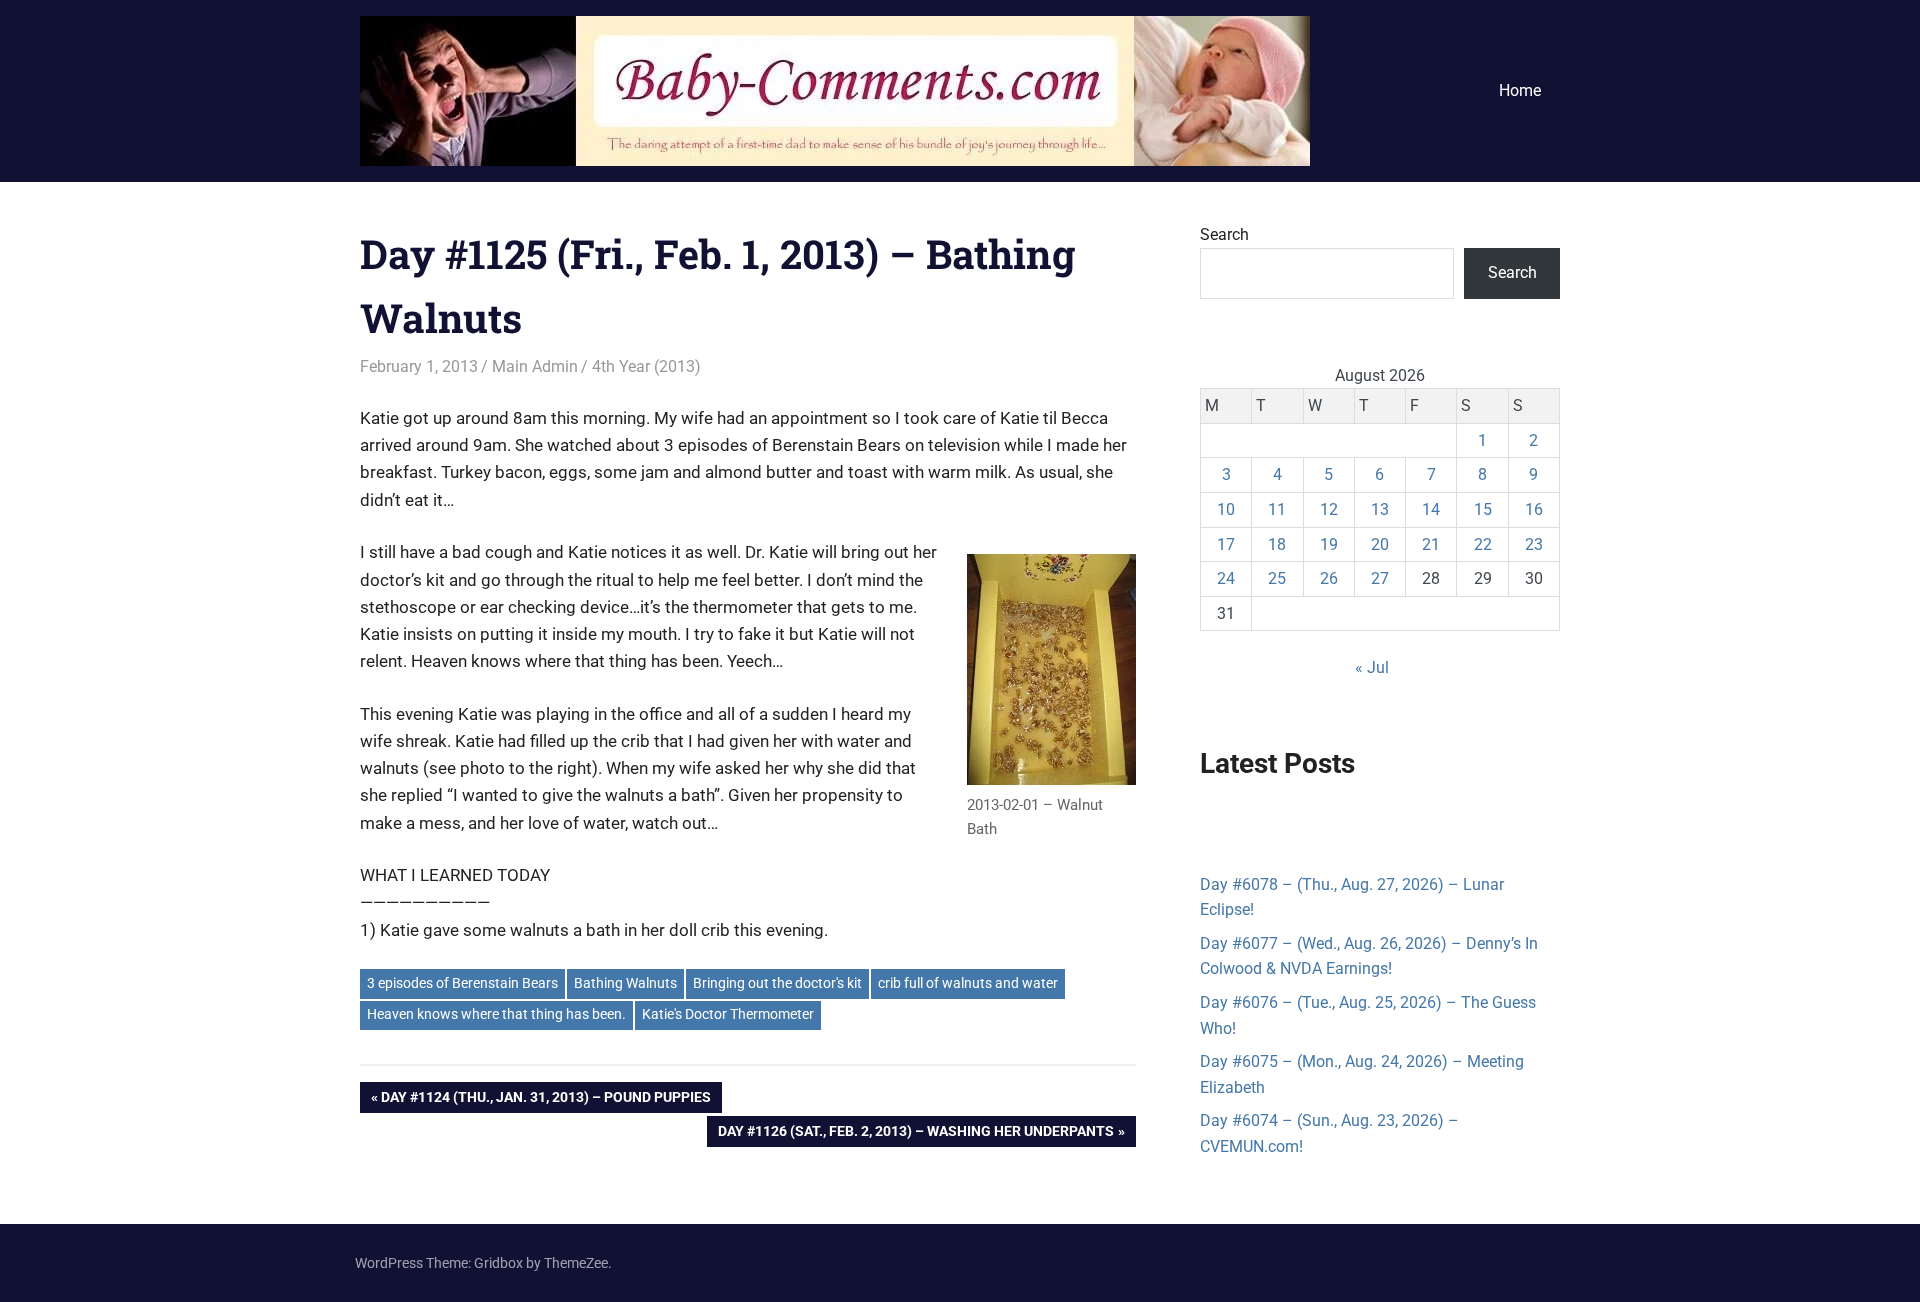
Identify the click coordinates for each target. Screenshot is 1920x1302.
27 (1380, 578)
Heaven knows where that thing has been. (496, 1014)
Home (1520, 90)
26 (1329, 578)
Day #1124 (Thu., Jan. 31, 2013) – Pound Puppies (545, 1100)
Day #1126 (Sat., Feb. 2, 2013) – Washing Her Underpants (915, 1134)
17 (1226, 544)
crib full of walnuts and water (968, 983)
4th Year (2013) (646, 366)
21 (1431, 544)
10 (1226, 509)
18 (1277, 544)
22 (1483, 544)
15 (1483, 509)
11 (1277, 509)
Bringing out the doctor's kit (777, 983)
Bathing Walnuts (625, 983)
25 (1277, 578)
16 (1534, 509)
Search (1224, 234)
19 (1329, 544)
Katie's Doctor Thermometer (728, 1014)
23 (1534, 544)
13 (1380, 509)
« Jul (1372, 667)
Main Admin (535, 366)
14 (1431, 509)
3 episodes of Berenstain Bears (462, 983)
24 (1226, 578)
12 (1329, 509)
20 (1380, 544)
